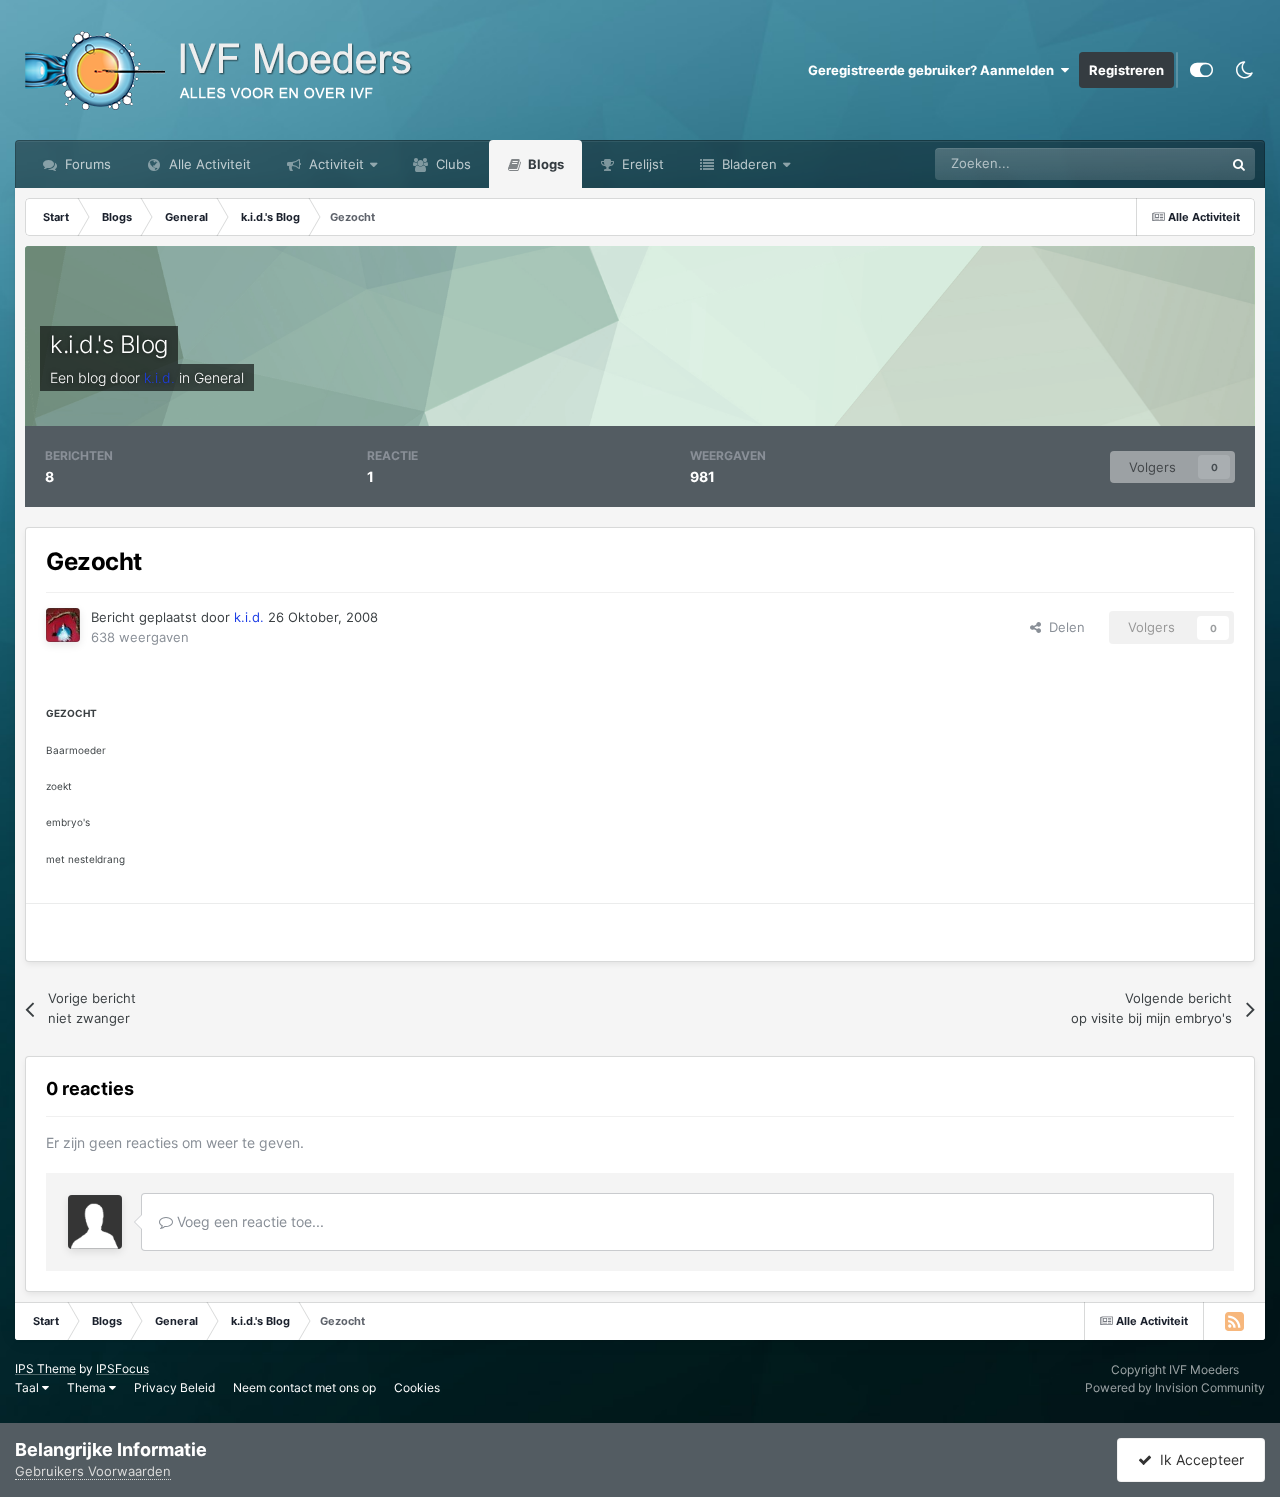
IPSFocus (122, 1368)
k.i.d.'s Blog (109, 344)
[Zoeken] (1239, 164)
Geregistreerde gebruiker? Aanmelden (934, 70)
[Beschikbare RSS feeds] (1234, 1321)
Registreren (1126, 70)
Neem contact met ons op (304, 1387)
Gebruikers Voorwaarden (93, 1471)
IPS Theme (45, 1368)
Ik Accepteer (1198, 1459)
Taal (28, 1387)
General (219, 377)
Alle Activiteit (208, 164)
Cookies (417, 1387)
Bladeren (747, 164)
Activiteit (334, 164)
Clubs (451, 164)
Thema (88, 1387)
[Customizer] (1201, 70)
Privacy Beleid (174, 1387)
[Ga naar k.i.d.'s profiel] (63, 625)
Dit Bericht (1166, 163)
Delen (1063, 627)
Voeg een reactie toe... (248, 1221)
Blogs (544, 164)
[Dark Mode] (1244, 70)
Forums (86, 164)
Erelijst (641, 164)
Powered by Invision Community (1175, 1387)
